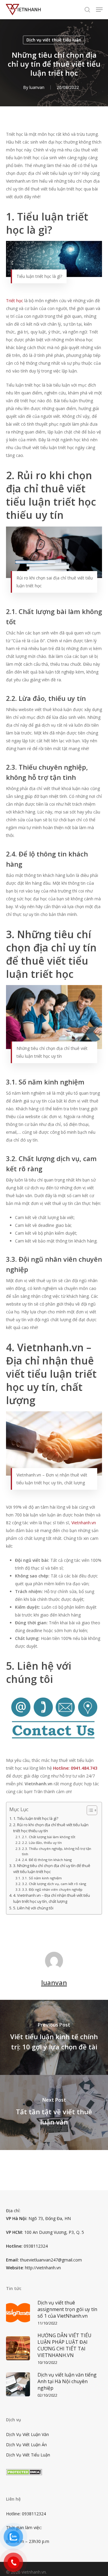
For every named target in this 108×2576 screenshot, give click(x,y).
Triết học (15, 301)
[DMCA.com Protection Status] (24, 2478)
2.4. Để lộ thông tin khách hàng (47, 1860)
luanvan (37, 87)
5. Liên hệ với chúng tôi (33, 1908)
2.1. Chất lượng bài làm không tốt (49, 1837)
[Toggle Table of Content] (89, 1810)
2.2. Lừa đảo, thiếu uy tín (42, 1843)
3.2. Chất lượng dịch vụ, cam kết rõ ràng (54, 1884)
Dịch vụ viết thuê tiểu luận (54, 40)
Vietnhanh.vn (84, 1523)
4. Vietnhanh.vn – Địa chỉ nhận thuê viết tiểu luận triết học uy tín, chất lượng (52, 1898)
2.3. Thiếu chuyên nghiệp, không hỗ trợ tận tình (57, 1851)
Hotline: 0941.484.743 (75, 1768)
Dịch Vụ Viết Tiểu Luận (28, 2455)
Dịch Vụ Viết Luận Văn (27, 2434)
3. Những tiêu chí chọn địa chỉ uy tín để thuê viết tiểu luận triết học (52, 1869)
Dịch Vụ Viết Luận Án (26, 2445)
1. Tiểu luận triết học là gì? (36, 1819)
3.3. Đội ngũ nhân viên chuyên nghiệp (52, 1889)
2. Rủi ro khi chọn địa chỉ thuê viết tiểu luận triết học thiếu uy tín (51, 1828)
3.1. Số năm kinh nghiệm (42, 1878)
